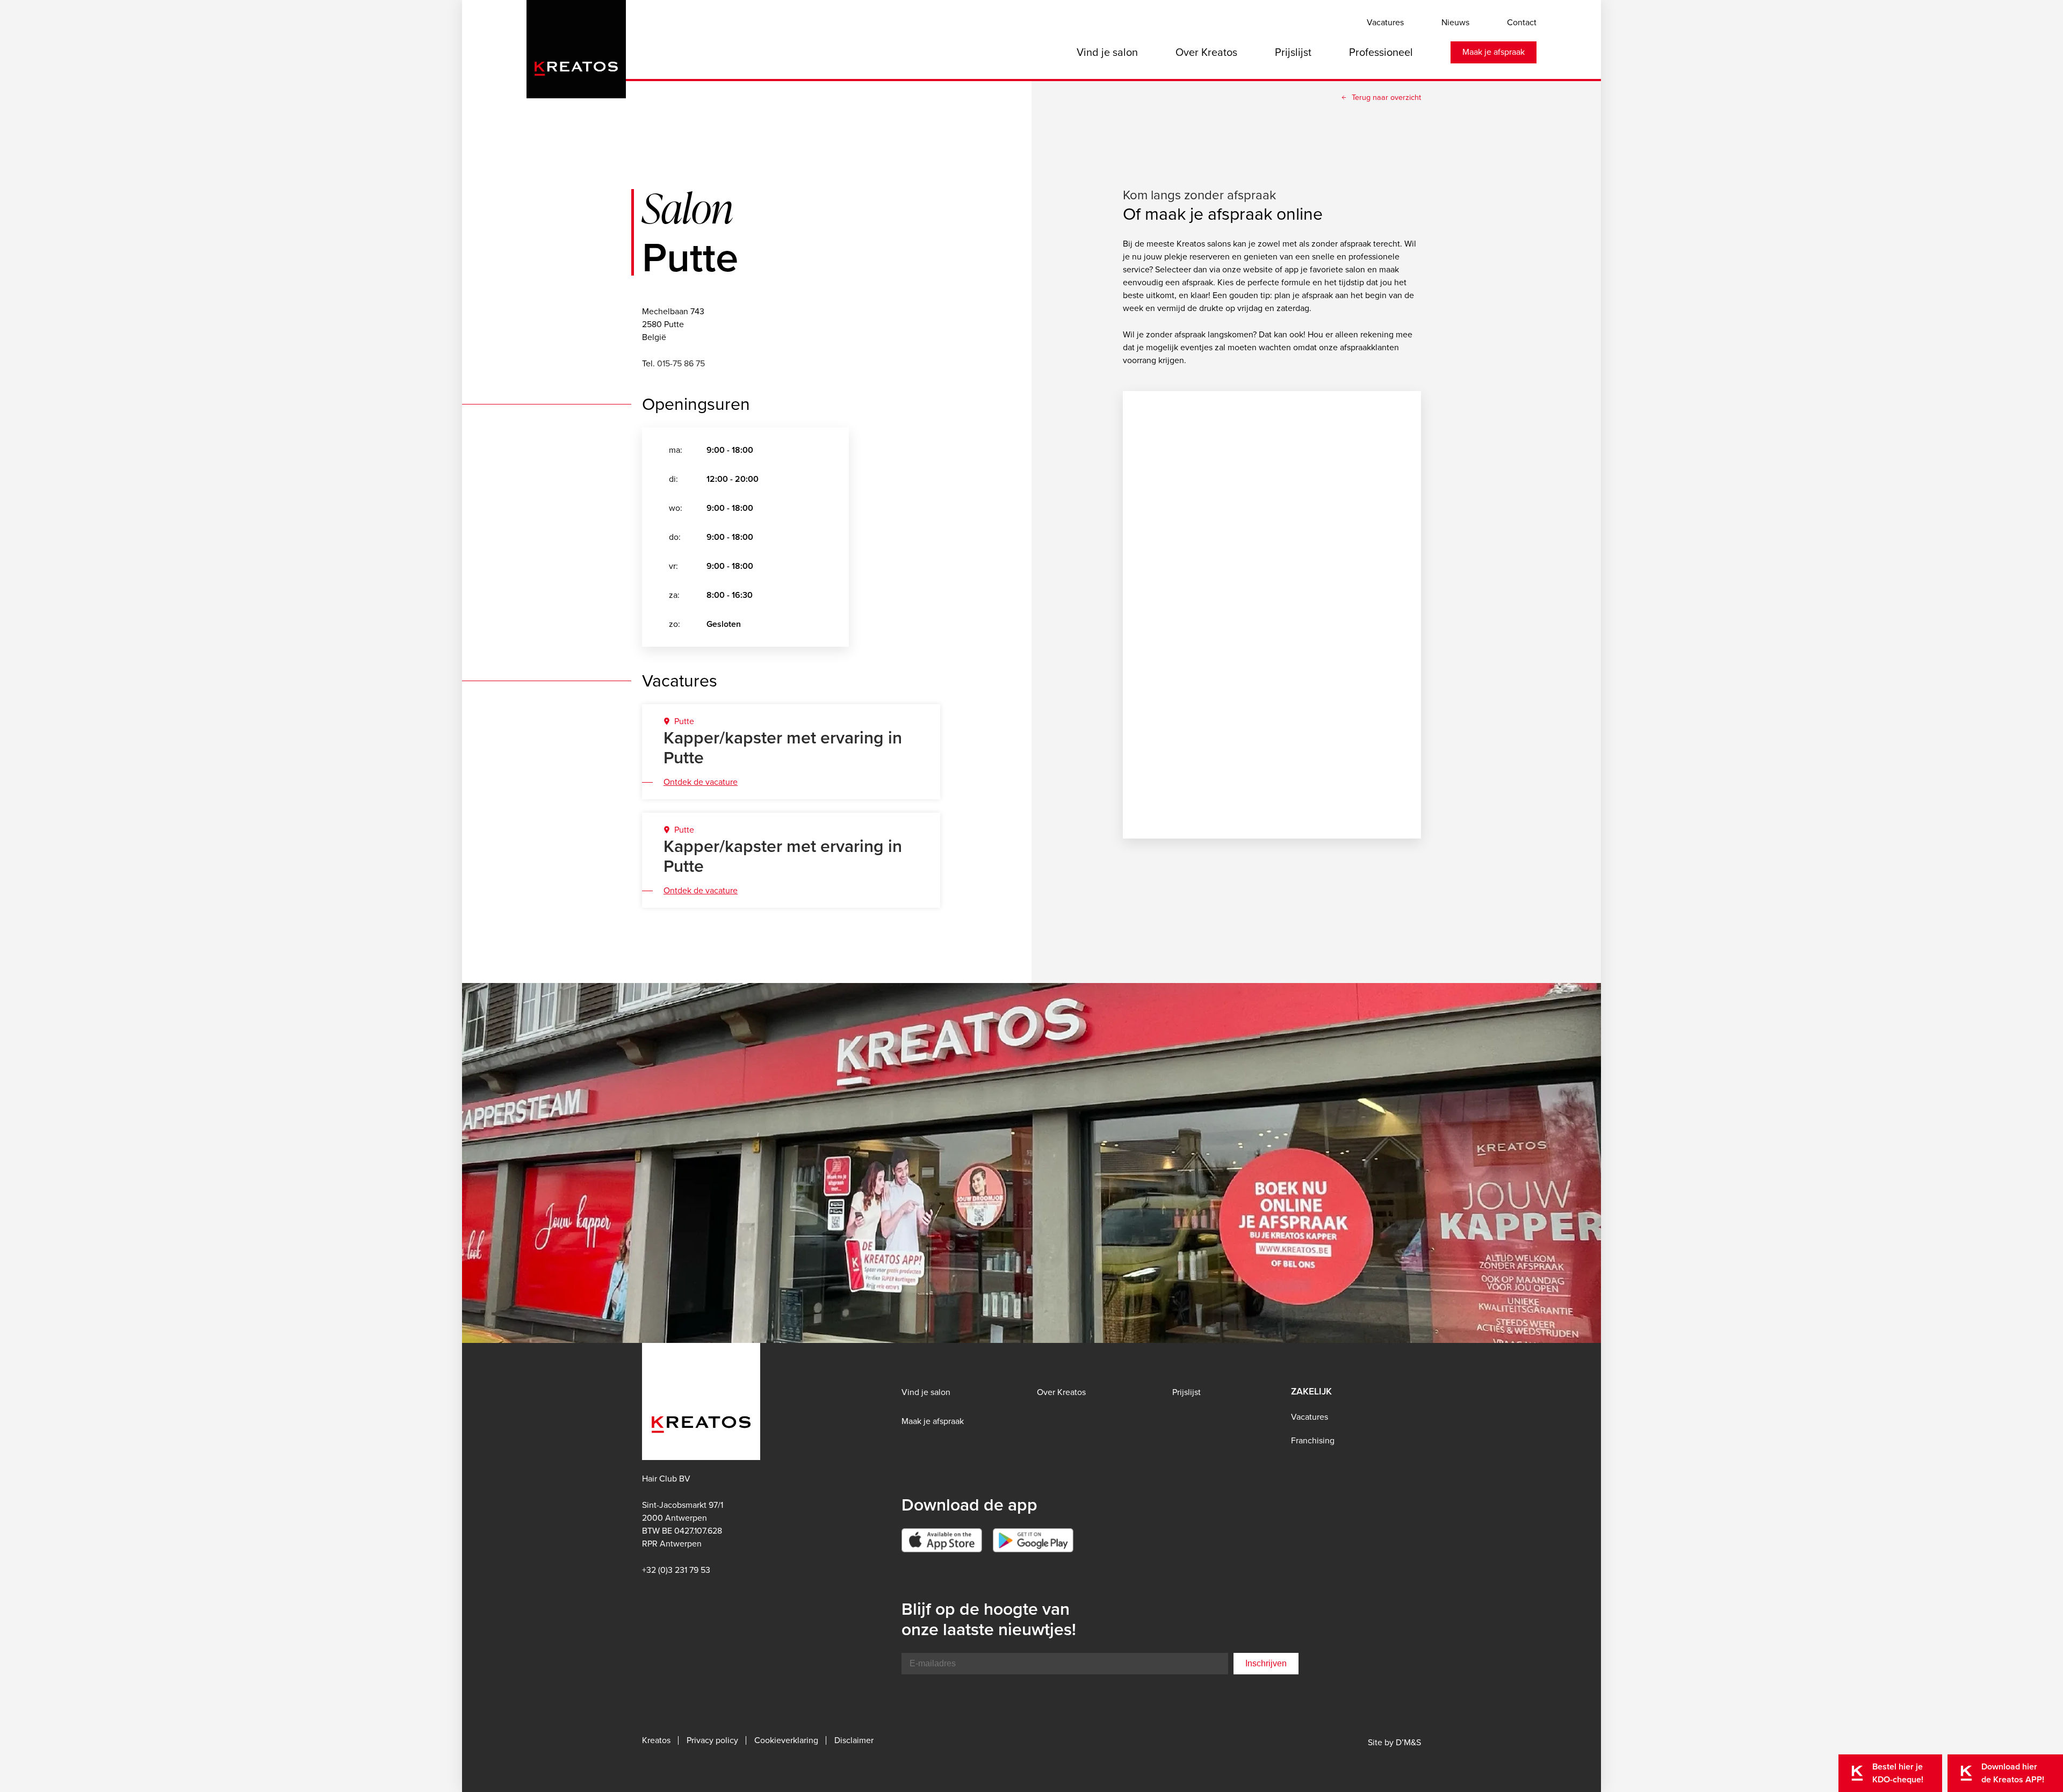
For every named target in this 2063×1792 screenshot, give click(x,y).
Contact (1522, 22)
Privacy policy (712, 1740)
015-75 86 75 (681, 363)
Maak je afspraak (1494, 52)
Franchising (1313, 1440)
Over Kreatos (1206, 52)
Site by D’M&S (1394, 1742)
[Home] (576, 46)
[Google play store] (1033, 1540)
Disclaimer (854, 1740)
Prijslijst (1293, 52)
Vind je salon (1107, 52)
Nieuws (1455, 22)
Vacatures (1385, 22)
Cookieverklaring (786, 1740)
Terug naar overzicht (1386, 97)
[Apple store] (942, 1540)
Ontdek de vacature (701, 782)
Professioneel (1381, 52)
